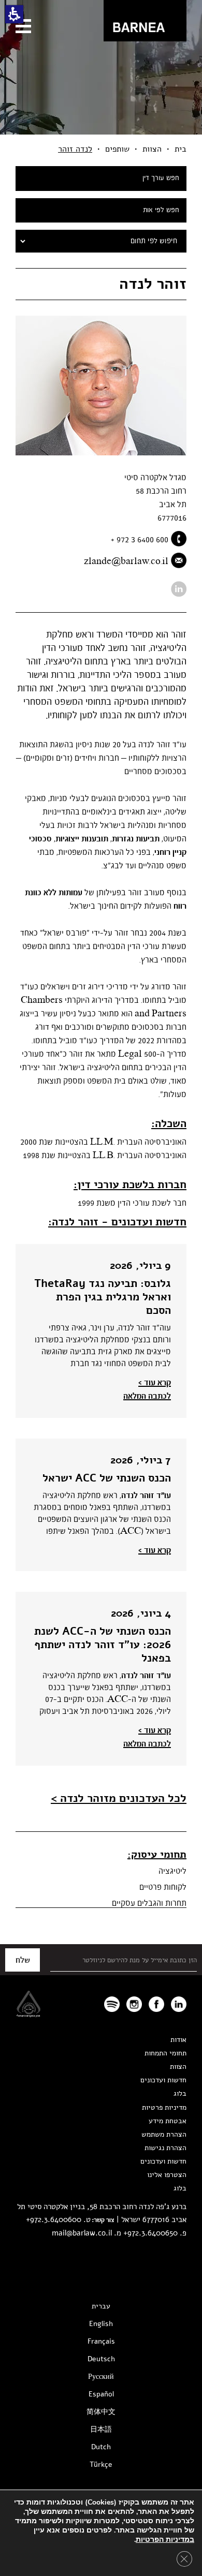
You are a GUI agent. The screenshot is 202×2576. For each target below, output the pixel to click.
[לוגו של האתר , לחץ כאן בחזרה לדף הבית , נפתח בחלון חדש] (112, 2004)
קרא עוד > (155, 1383)
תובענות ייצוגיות (82, 839)
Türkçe (101, 2464)
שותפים (117, 149)
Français (101, 2341)
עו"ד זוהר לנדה (146, 1496)
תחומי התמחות (165, 2053)
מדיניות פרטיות (164, 2107)
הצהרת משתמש (164, 2134)
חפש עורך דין (161, 178)
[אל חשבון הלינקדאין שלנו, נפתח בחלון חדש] (179, 589)
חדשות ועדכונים (163, 2080)
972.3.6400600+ (54, 2219)
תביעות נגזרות (136, 839)
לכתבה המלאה (147, 1396)
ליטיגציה (172, 1871)
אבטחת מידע (168, 2121)
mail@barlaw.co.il (82, 2233)
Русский (101, 2377)
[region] (101, 149)
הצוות (152, 149)
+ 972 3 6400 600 (140, 540)
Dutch (101, 2447)
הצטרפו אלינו (167, 2175)
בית (181, 149)
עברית (101, 2306)
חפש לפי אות (161, 210)
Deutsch (101, 2359)
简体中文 (101, 2412)
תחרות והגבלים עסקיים (149, 1903)
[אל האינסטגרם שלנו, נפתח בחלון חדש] (134, 2004)
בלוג (180, 2093)
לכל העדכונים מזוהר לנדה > (119, 1798)
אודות (178, 2040)
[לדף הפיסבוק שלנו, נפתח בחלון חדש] (156, 2004)
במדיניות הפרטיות (165, 2540)
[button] (14, 14)
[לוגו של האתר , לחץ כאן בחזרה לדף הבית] (145, 21)
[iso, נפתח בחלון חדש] (28, 2014)
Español (101, 2394)
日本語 (101, 2429)
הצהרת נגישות (165, 2148)
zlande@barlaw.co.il (126, 561)
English (101, 2324)
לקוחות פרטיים (163, 1887)
